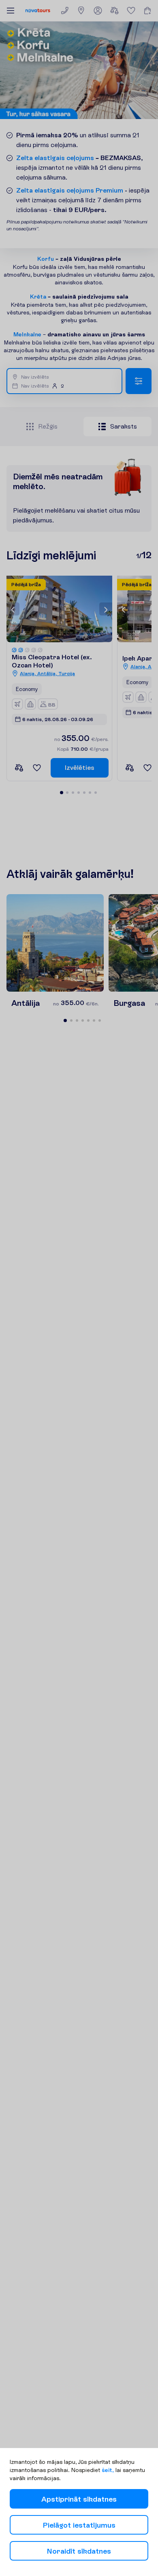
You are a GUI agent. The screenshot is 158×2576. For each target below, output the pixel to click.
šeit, (108, 2470)
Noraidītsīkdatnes (79, 2551)
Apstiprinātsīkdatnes (79, 2499)
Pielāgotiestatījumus (79, 2525)
